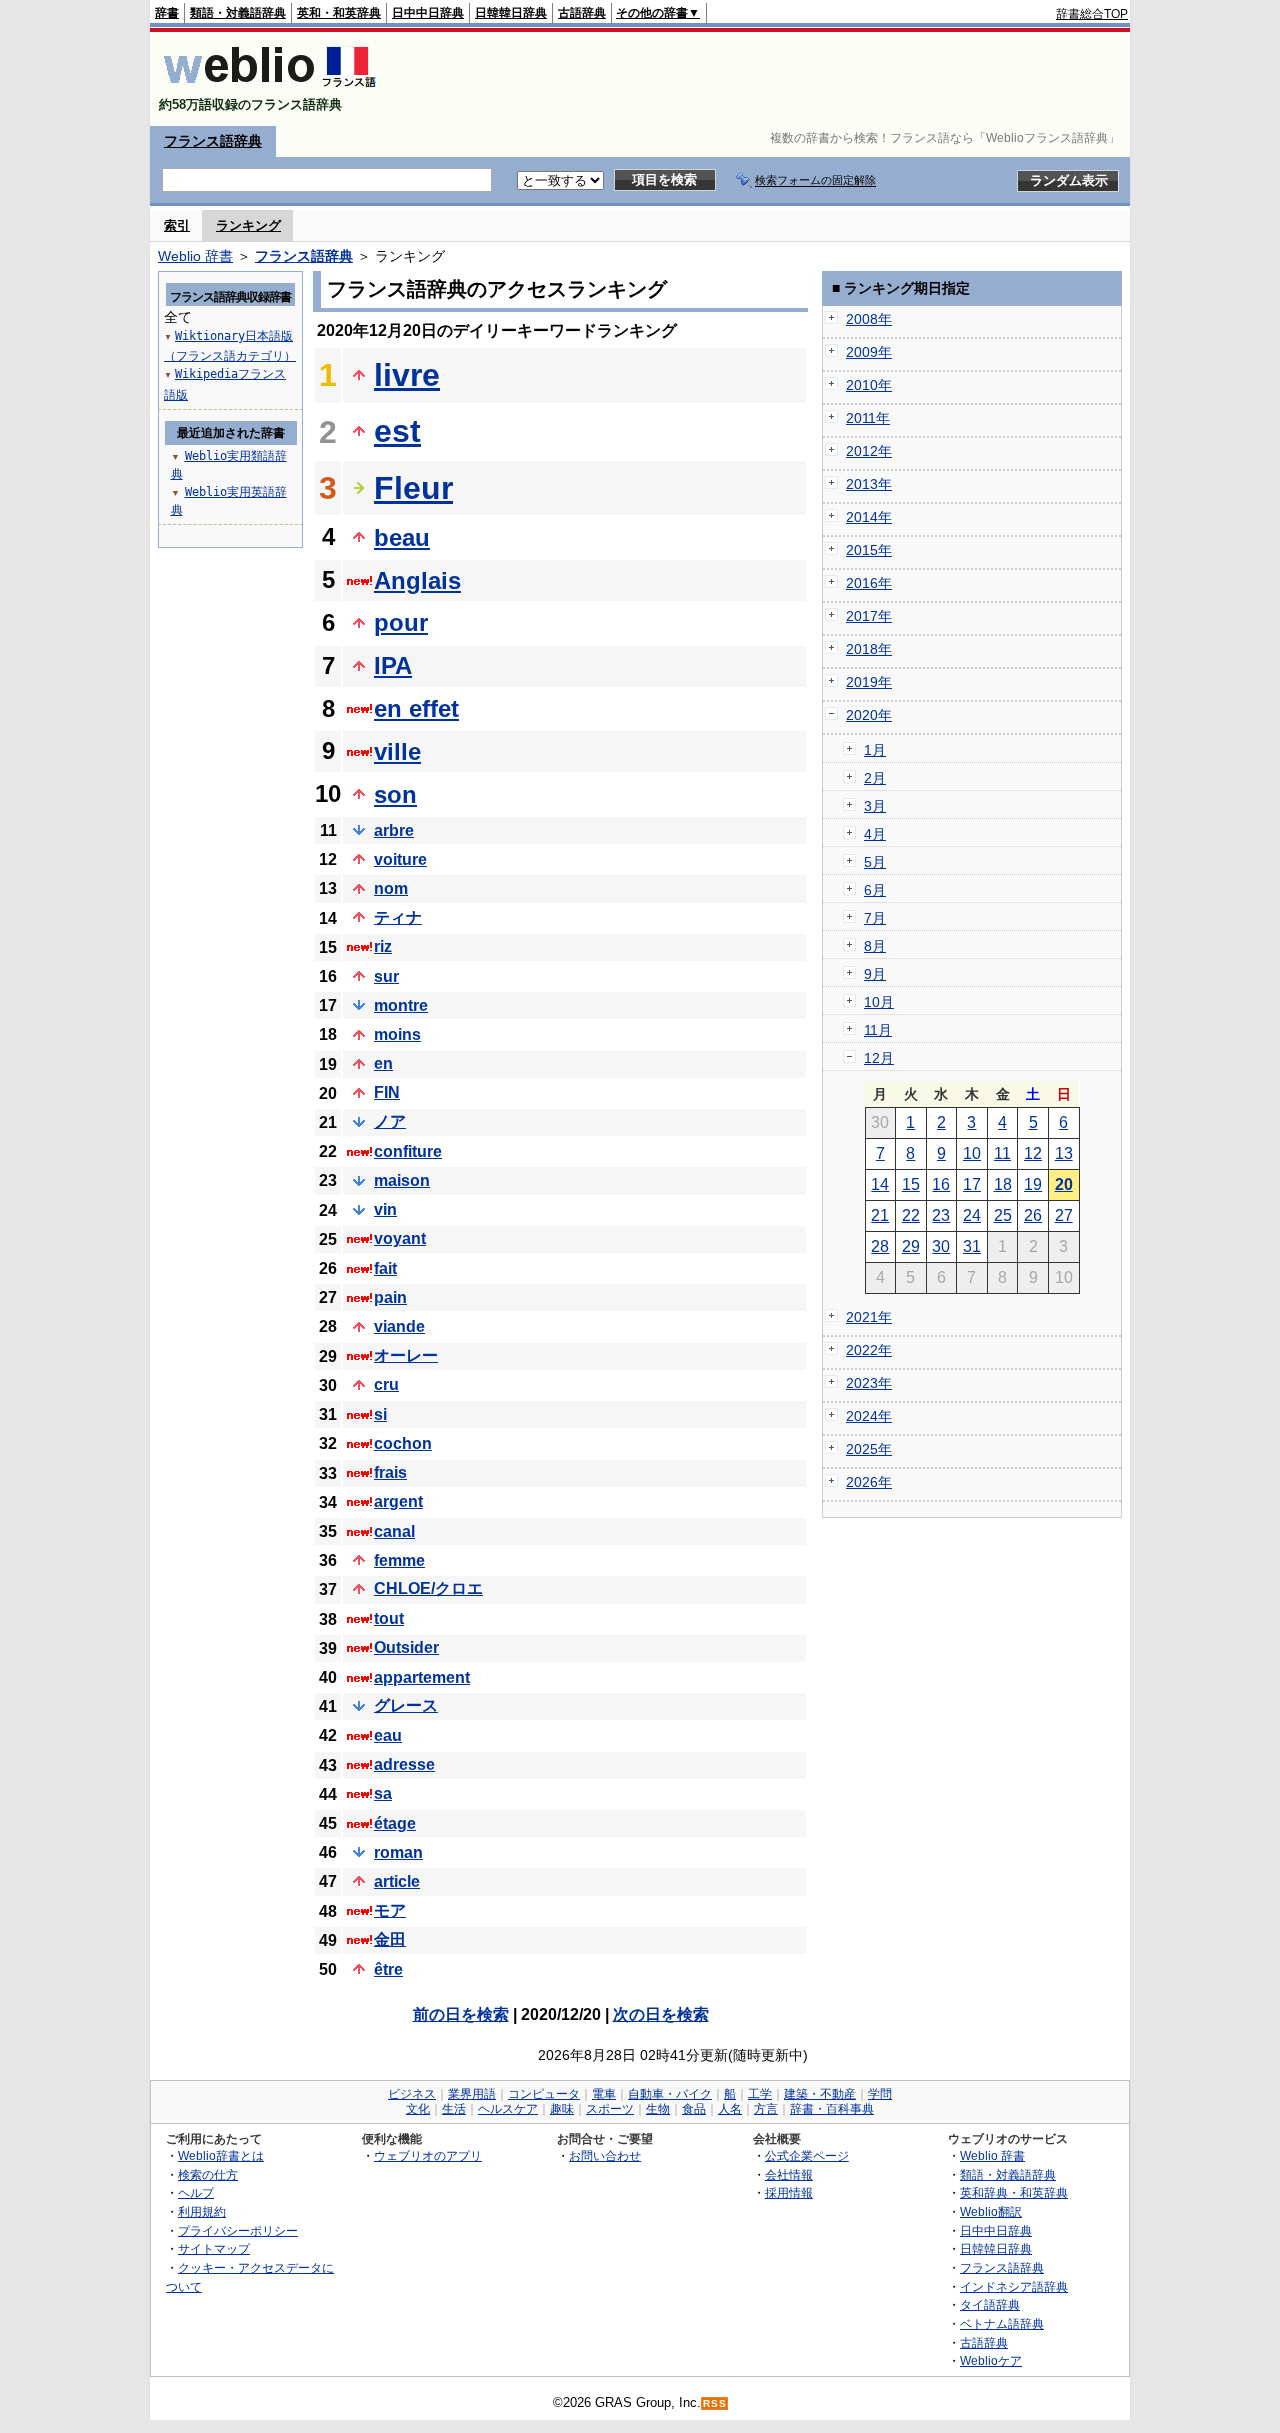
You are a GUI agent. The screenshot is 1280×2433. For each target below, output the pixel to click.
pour (401, 622)
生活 (454, 2109)
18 (1003, 1184)
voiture (400, 859)
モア (390, 1910)
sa (383, 1793)
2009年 (869, 352)
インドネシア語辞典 (1014, 2286)
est (397, 431)
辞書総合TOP (1092, 14)
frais (390, 1472)
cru (386, 1384)
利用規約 (202, 2211)
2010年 (869, 385)
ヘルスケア (508, 2109)
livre (407, 375)
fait (385, 1268)
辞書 (167, 13)
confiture (408, 1151)
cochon (403, 1443)
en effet (416, 708)
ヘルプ (196, 2192)
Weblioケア (991, 2360)
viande (399, 1326)
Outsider (406, 1647)
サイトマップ (214, 2248)
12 (1033, 1153)
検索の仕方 (208, 2174)
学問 (880, 2094)
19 (1033, 1184)
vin (385, 1209)
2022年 (869, 1350)
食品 (694, 2109)
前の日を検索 (461, 2014)
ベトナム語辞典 (1002, 2323)
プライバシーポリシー (238, 2230)
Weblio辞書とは (221, 2155)
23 (941, 1215)
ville (397, 751)
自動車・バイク (670, 2094)
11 (1002, 1153)
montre (401, 1005)
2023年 (869, 1383)
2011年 (868, 418)
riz (383, 946)
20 (1064, 1184)
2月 (875, 778)
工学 (760, 2094)
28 (880, 1246)
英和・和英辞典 (339, 13)
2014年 (869, 517)
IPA (393, 665)
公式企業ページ (807, 2155)
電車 (604, 2094)
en (383, 1063)
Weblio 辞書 (195, 256)
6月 (875, 890)
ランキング (248, 225)
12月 (879, 1058)
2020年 (869, 715)
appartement (422, 1677)
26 (1033, 1215)
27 (1064, 1215)
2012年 (869, 451)
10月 (879, 1002)
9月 (875, 974)
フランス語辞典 (213, 141)
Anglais (417, 580)
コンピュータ (544, 2094)
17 (972, 1184)
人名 (730, 2109)
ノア (390, 1121)
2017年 (869, 616)
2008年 (869, 319)
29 (911, 1246)
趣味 (562, 2109)
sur (386, 976)
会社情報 (789, 2174)
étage (395, 1823)
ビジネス (412, 2094)
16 (941, 1184)
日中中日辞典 (428, 13)
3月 (875, 806)
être (388, 1969)
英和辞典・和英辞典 (1014, 2192)
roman (398, 1852)
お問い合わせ (605, 2155)
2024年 (869, 1416)
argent (398, 1501)
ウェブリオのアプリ (428, 2155)
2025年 (869, 1449)
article (397, 1881)
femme (399, 1560)
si (380, 1414)
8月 (875, 946)
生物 (658, 2109)
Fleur (413, 488)
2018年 (869, 649)
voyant (400, 1238)
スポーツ (610, 2109)
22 (911, 1215)
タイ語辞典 (990, 2304)
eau (388, 1735)
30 (941, 1246)
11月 (878, 1030)
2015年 (869, 550)
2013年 (869, 484)
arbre (394, 830)
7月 (875, 918)
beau (402, 537)
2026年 (869, 1482)
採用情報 (789, 2192)
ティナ (398, 917)
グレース (406, 1705)
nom (391, 888)
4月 (875, 834)
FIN (387, 1092)
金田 (390, 1939)
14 (880, 1184)
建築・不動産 (820, 2094)
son (395, 794)
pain (390, 1297)
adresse (404, 1764)
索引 (177, 225)
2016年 (869, 583)
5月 (875, 862)
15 (911, 1184)
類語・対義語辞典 (238, 13)
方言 (766, 2109)
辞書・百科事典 (832, 2109)
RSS (715, 2403)
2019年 (869, 682)
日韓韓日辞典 (511, 13)
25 (1003, 1215)
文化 (418, 2109)
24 (972, 1215)
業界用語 (472, 2094)
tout (389, 1618)
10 (972, 1153)
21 (880, 1215)
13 (1064, 1153)
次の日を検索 (661, 2014)
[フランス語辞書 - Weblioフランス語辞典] (269, 87)
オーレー (406, 1355)
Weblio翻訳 (991, 2211)
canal (394, 1531)
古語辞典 (582, 13)
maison (402, 1180)
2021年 (869, 1317)
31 (972, 1246)
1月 (875, 750)
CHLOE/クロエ (428, 1588)
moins (397, 1034)
